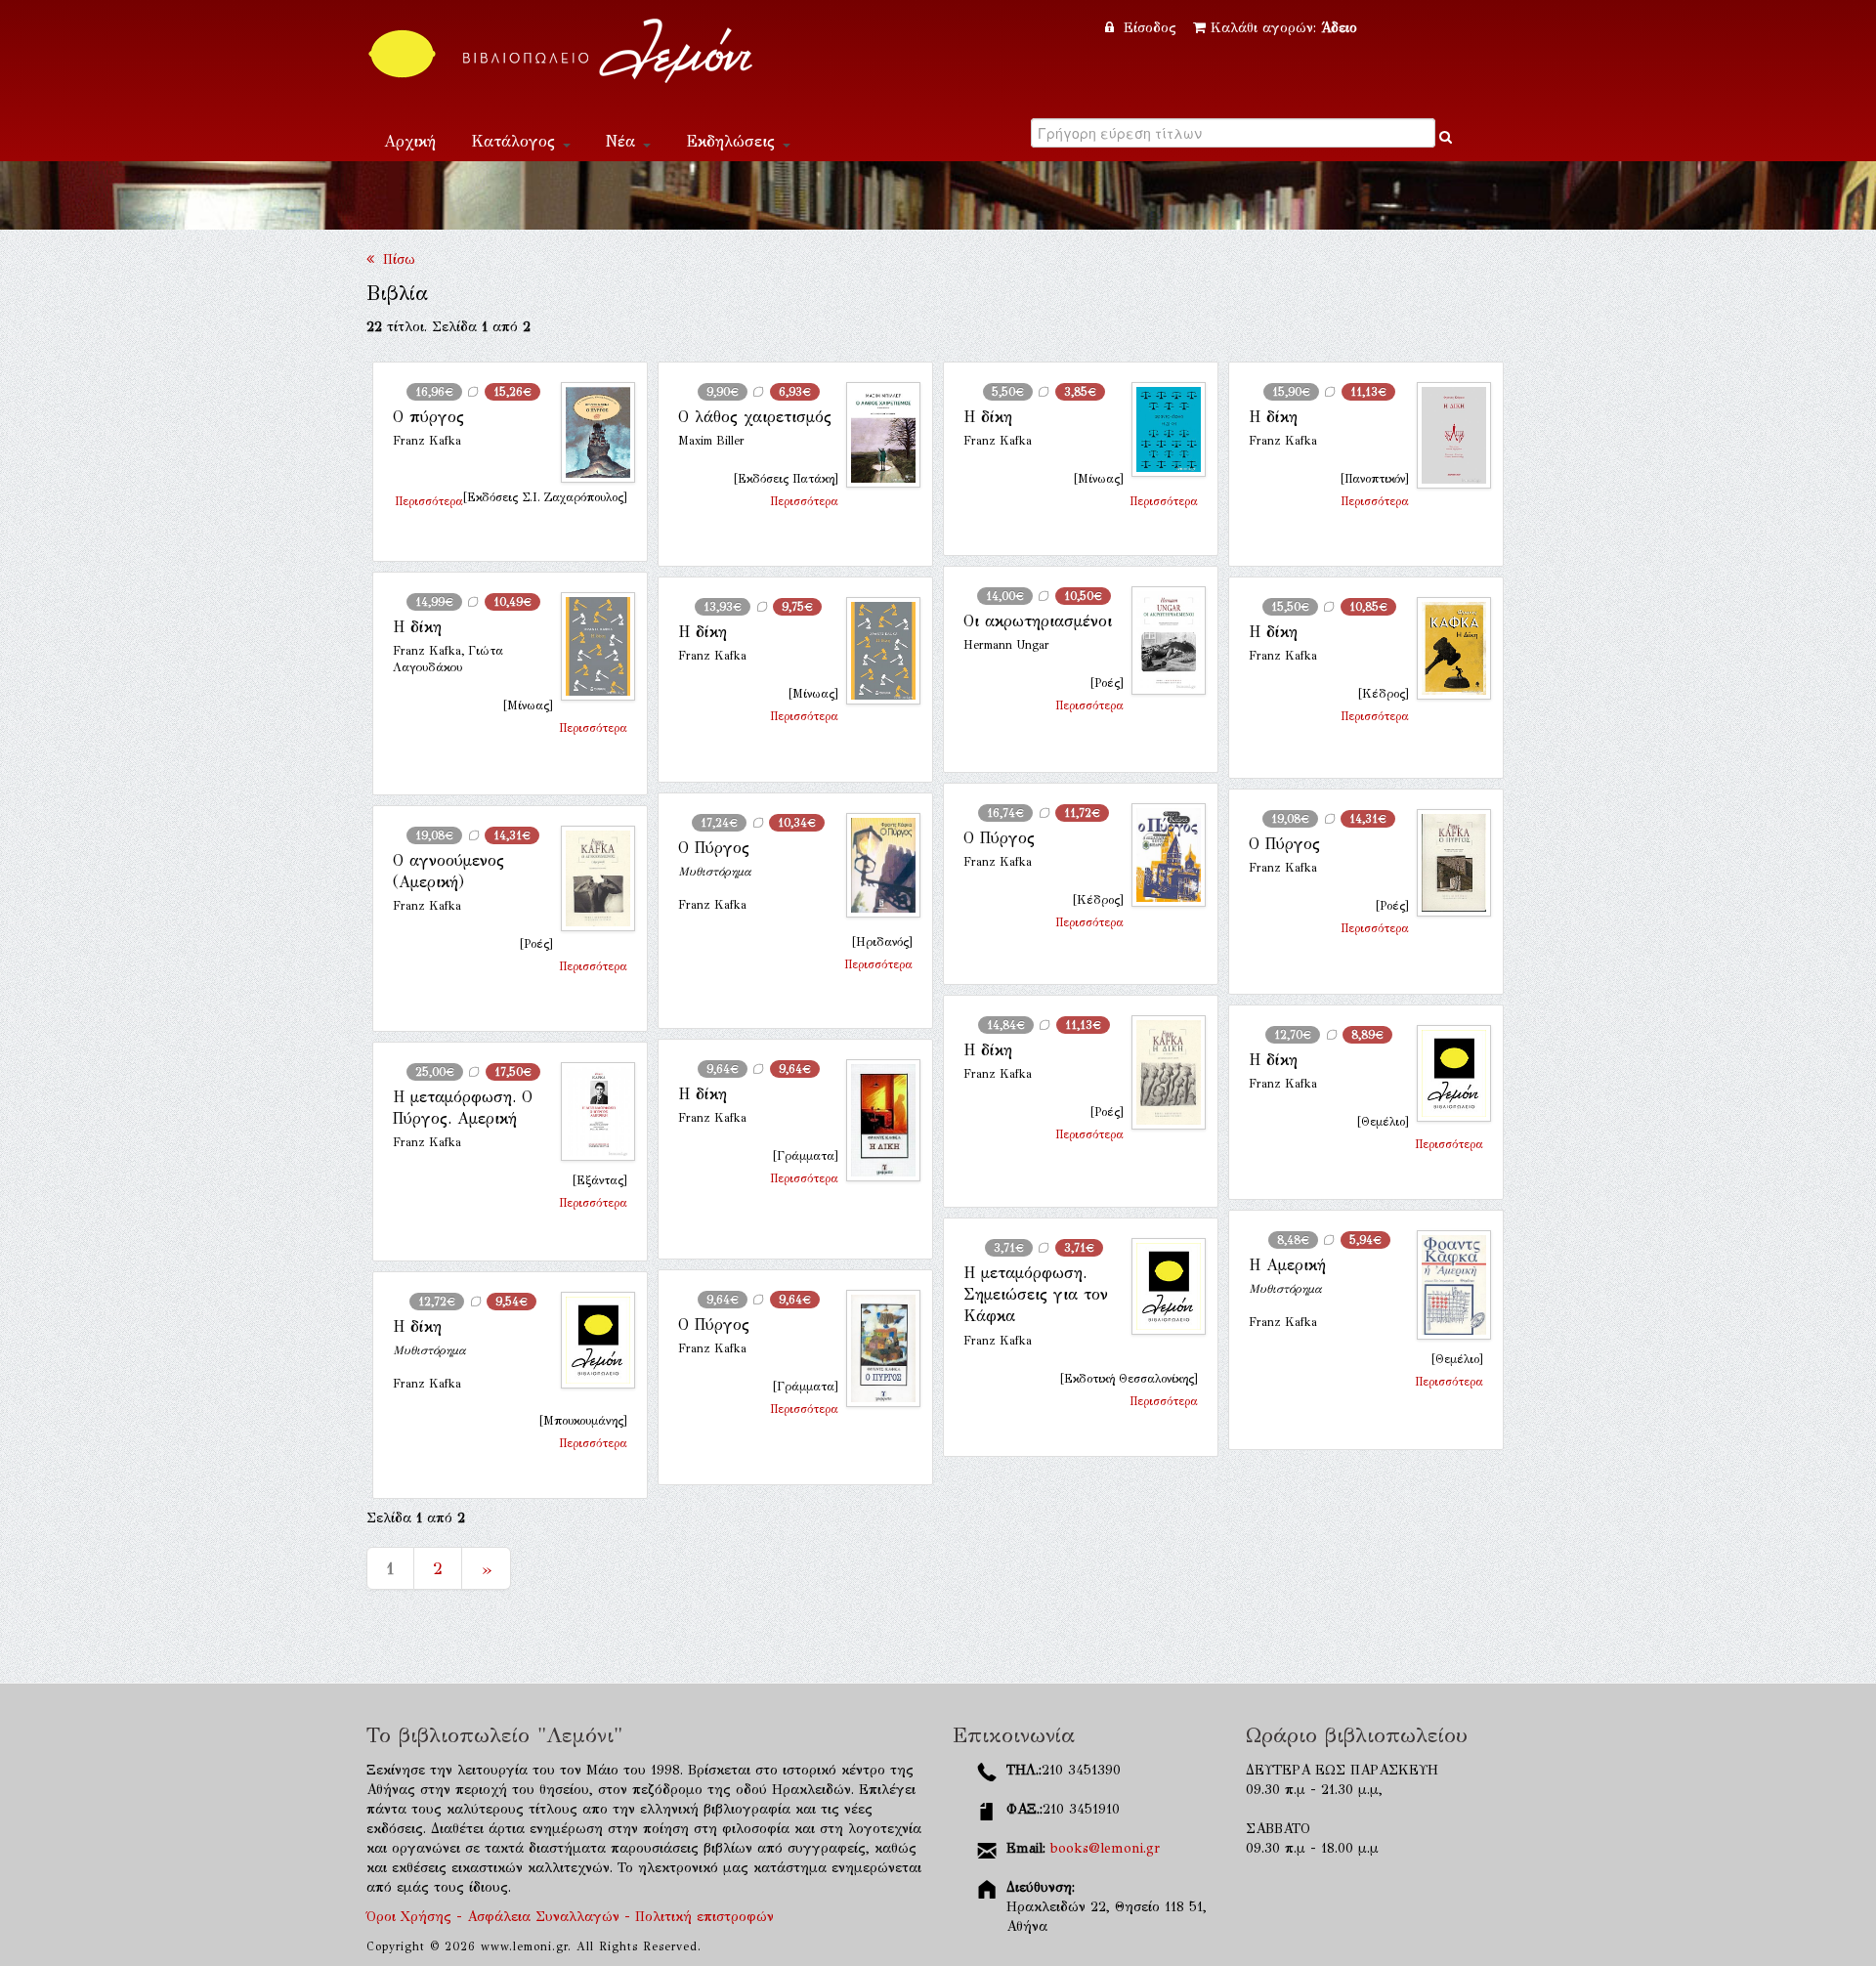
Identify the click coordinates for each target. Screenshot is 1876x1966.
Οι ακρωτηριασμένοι (1038, 621)
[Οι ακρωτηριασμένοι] (1161, 641)
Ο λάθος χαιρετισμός (755, 417)
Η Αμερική (1287, 1265)
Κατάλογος (516, 141)
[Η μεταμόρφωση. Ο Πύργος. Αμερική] (590, 1111)
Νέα (623, 141)
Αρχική (410, 141)
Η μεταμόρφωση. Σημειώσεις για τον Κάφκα (1036, 1295)
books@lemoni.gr (1105, 1848)
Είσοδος (1150, 28)
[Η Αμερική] (1446, 1285)
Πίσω (395, 259)
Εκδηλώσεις (733, 141)
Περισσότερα (429, 501)
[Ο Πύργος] (1161, 855)
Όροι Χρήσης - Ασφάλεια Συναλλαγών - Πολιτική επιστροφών (570, 1917)
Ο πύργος (428, 417)
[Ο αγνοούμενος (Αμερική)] (590, 878)
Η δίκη (988, 417)
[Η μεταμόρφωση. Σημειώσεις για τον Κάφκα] (1161, 1286)
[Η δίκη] (1161, 430)
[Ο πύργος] (590, 433)
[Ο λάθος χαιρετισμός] (875, 435)
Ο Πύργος (999, 838)
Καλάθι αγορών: (1284, 28)
